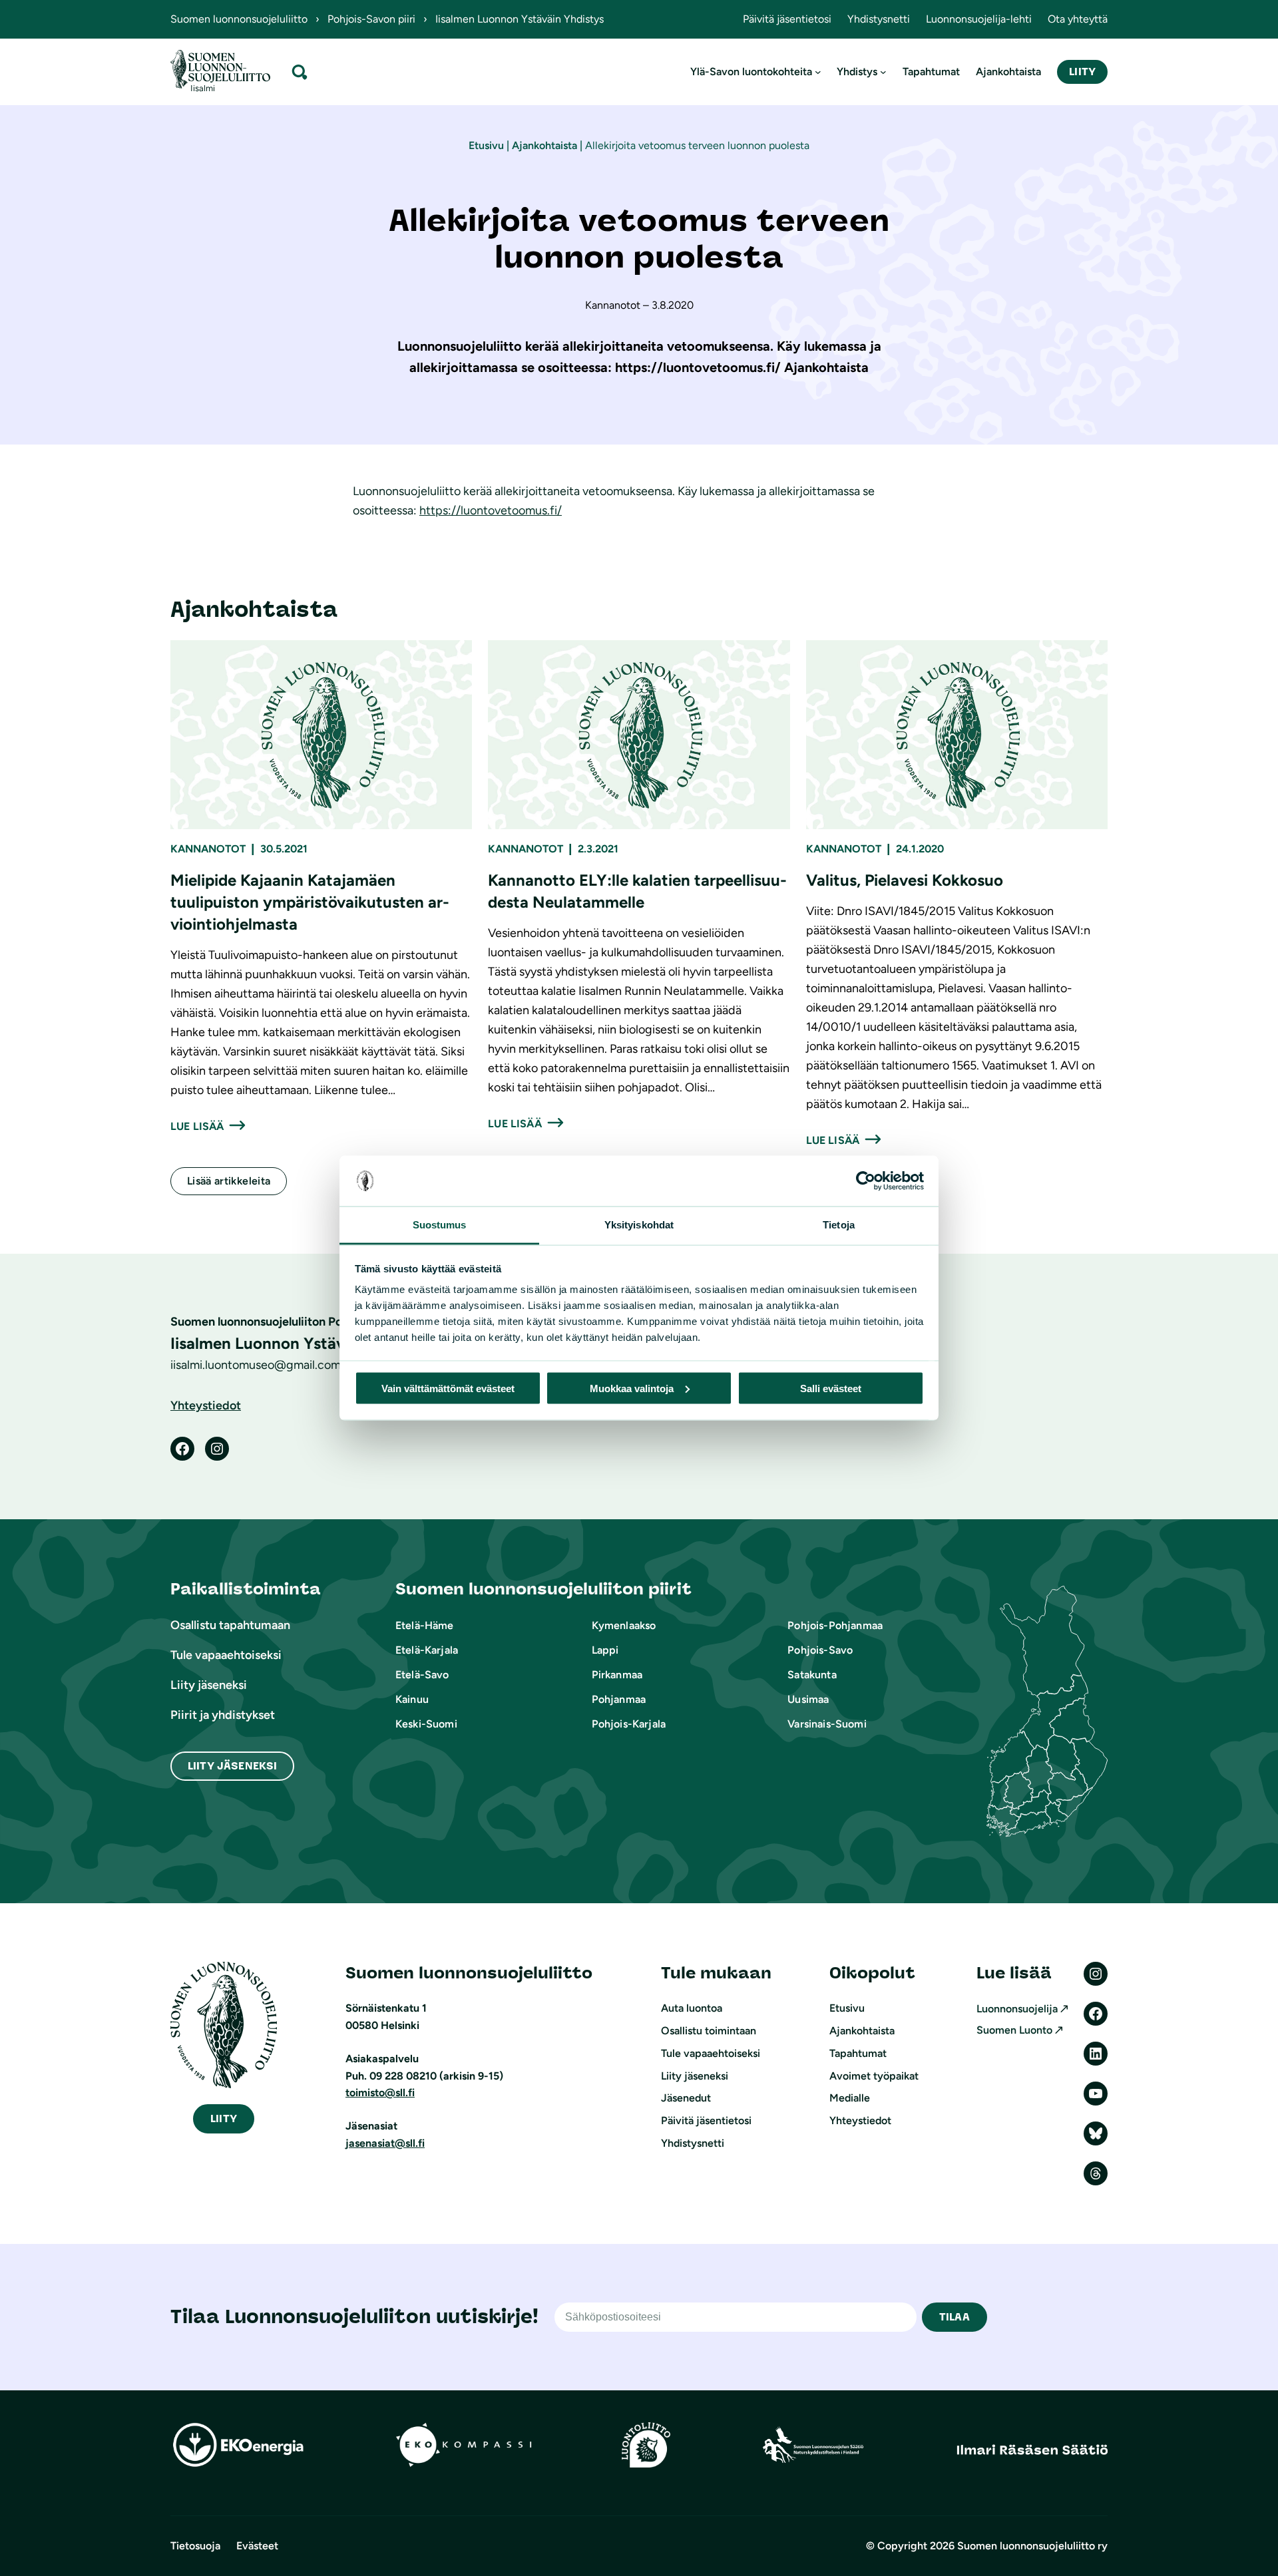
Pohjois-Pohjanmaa (835, 1625)
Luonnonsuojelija (1017, 2009)
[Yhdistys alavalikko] (883, 72)
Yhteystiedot (206, 1405)
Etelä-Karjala (427, 1650)
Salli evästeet (831, 1388)
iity (224, 2118)
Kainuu (412, 1699)
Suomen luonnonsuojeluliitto (239, 19)
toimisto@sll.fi (380, 2093)
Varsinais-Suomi (827, 1724)
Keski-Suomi (426, 1724)
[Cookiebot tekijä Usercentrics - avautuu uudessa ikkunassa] (866, 1181)
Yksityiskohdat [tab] (639, 1225)
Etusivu (486, 145)
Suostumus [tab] (440, 1225)
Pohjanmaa (619, 1699)
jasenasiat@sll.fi (385, 2143)
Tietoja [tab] (839, 1225)
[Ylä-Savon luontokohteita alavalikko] (818, 72)
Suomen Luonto (1014, 2030)
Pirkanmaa (617, 1675)
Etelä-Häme (425, 1625)
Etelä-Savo (422, 1675)
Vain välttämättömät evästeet (448, 1388)
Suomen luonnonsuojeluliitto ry (1032, 2546)
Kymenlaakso (624, 1625)
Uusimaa (808, 1699)
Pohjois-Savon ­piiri (371, 19)
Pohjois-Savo (820, 1650)
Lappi (605, 1650)
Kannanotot (208, 849)
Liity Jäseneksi (232, 1766)
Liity (1082, 72)
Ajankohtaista (544, 145)
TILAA (955, 2317)
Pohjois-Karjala (629, 1724)
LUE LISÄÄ (197, 1126)
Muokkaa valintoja (632, 1388)
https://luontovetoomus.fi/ (491, 510)
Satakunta (812, 1675)
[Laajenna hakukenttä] (300, 72)
